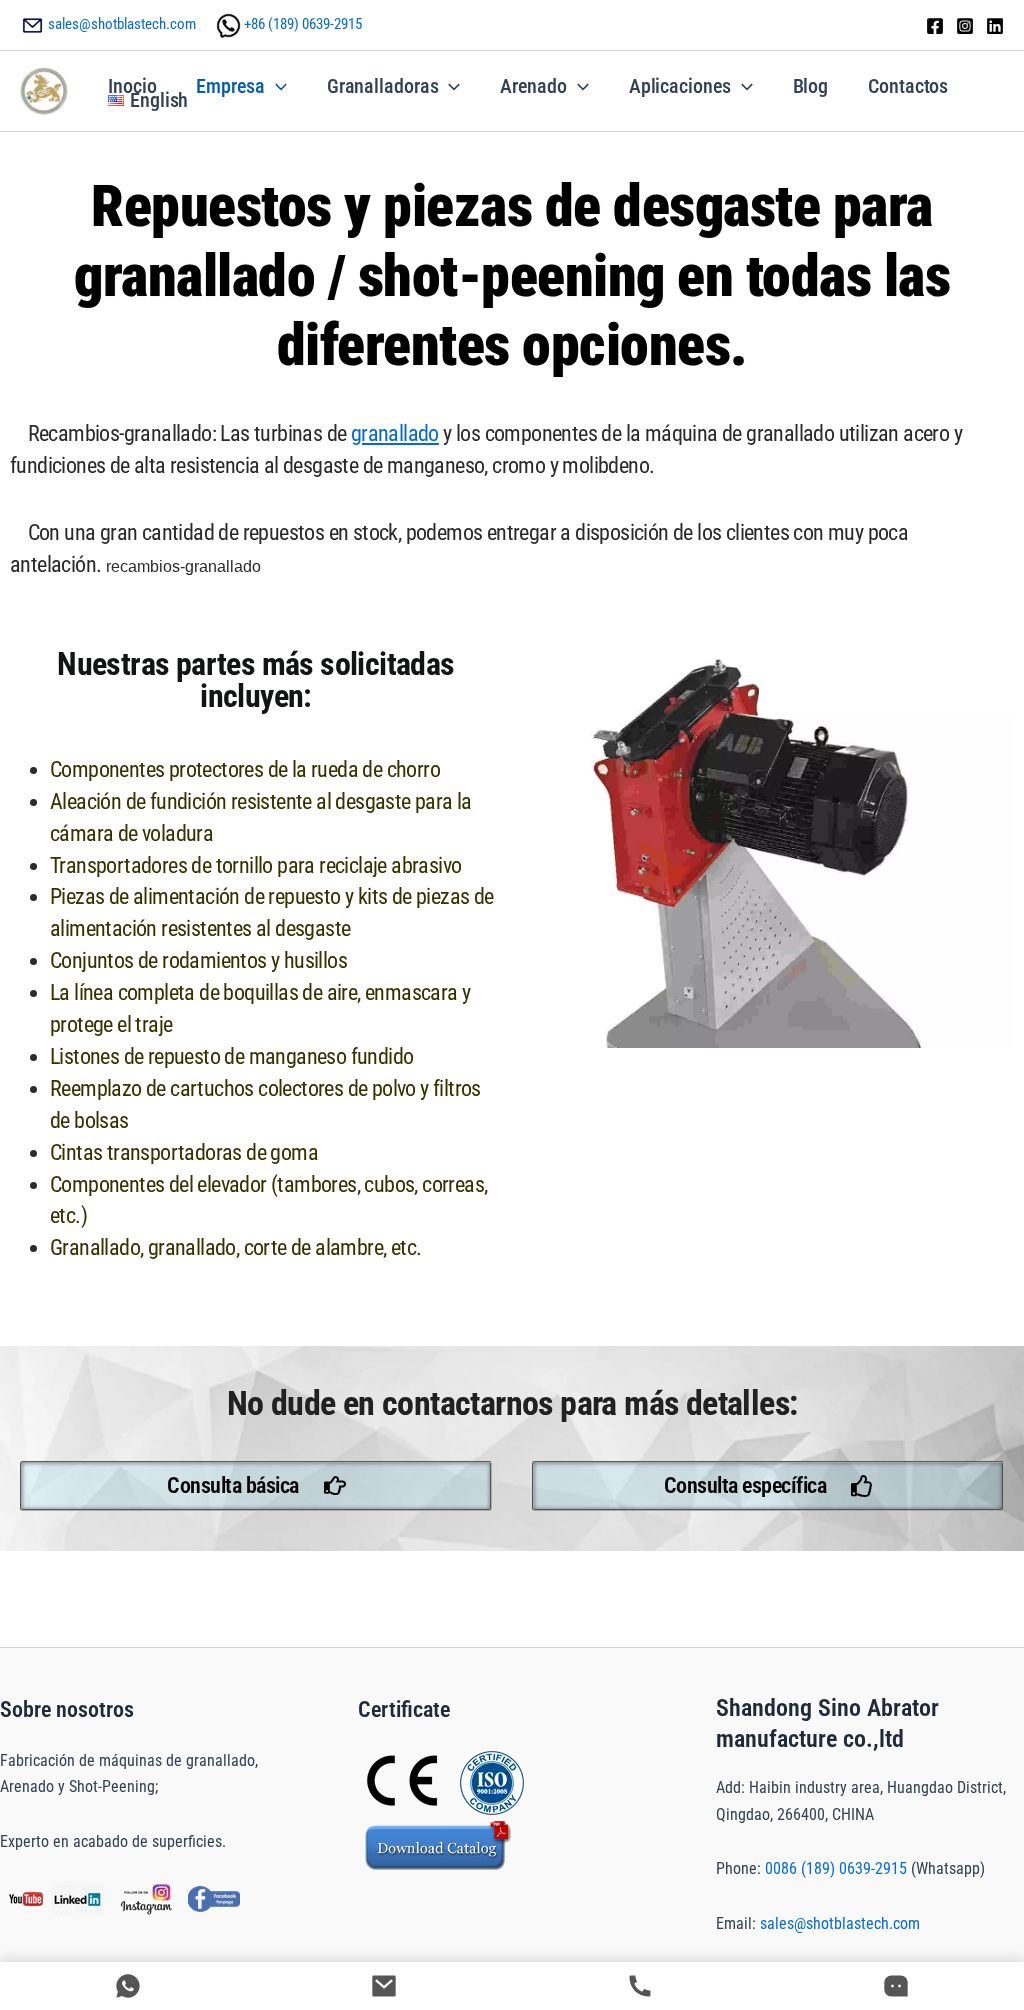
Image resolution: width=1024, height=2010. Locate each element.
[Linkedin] (995, 26)
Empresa (230, 86)
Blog (811, 86)
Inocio (132, 86)
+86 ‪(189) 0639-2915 (303, 24)
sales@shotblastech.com (122, 24)
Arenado (533, 86)
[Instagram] (965, 26)
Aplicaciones (680, 86)
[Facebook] (935, 26)
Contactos (908, 86)
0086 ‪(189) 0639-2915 (836, 1868)
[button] (276, 86)
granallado (395, 433)
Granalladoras (383, 86)
